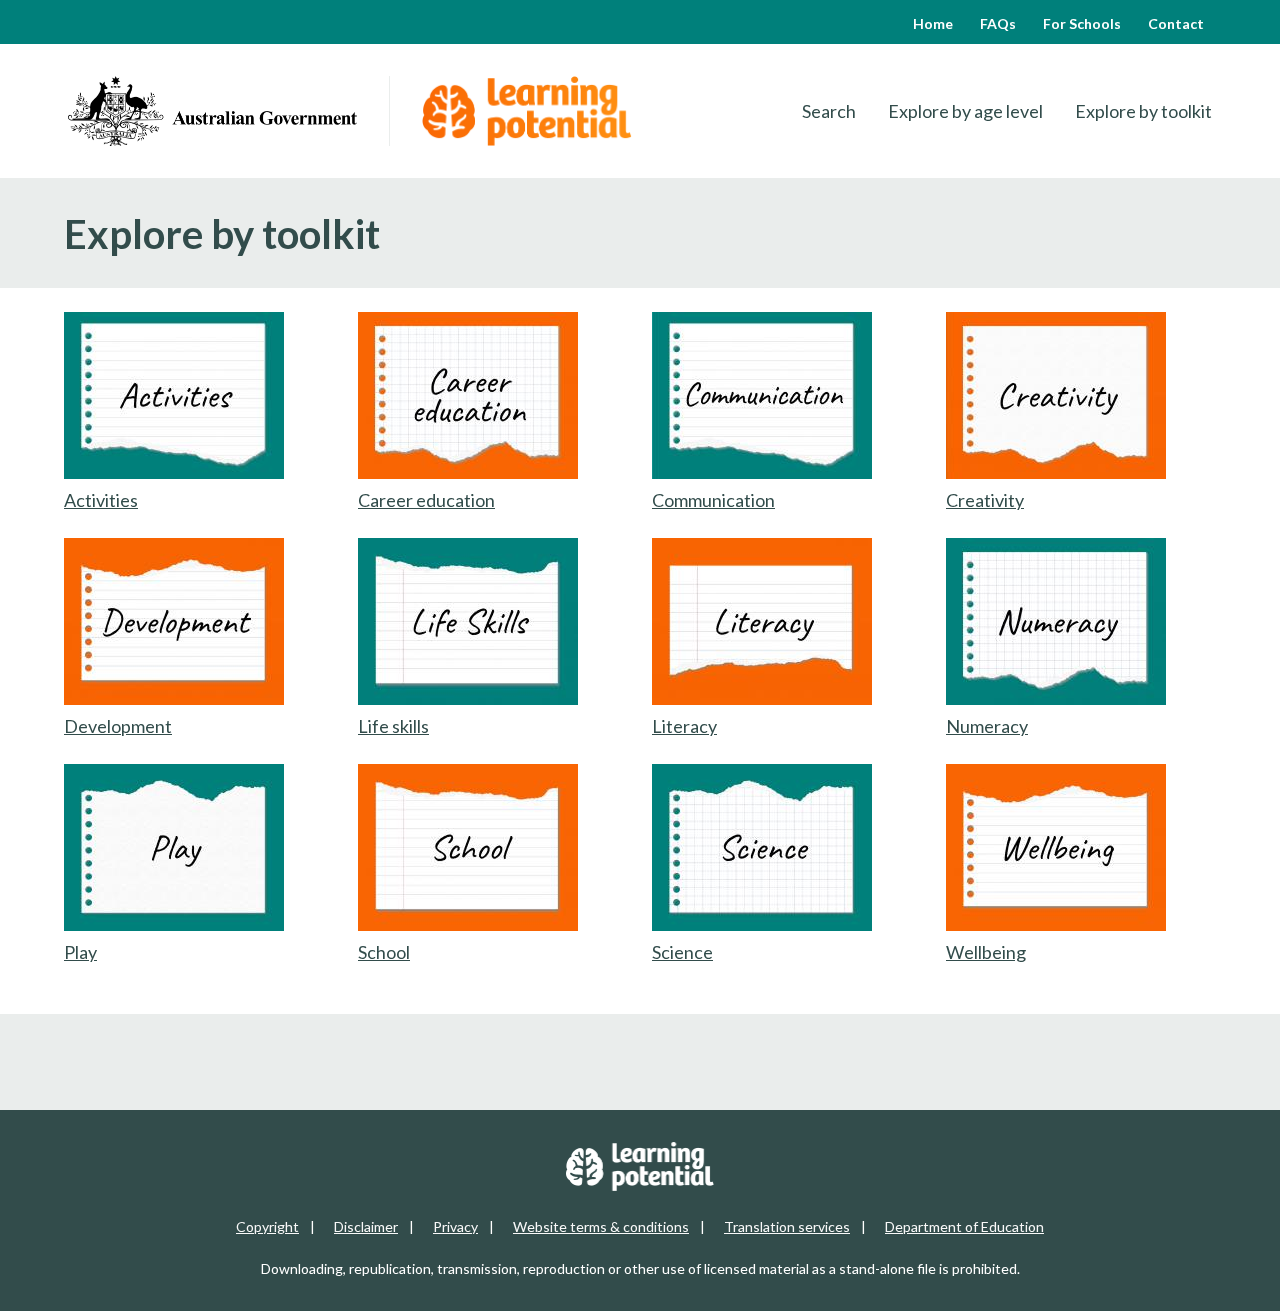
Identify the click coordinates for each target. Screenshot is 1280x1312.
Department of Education (964, 1226)
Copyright (267, 1226)
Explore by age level (965, 111)
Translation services (787, 1226)
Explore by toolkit (1143, 111)
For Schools (1082, 23)
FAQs (998, 23)
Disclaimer (366, 1226)
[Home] (212, 111)
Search (829, 111)
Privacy (455, 1226)
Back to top (1211, 1281)
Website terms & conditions (601, 1226)
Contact (1176, 23)
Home (933, 23)
